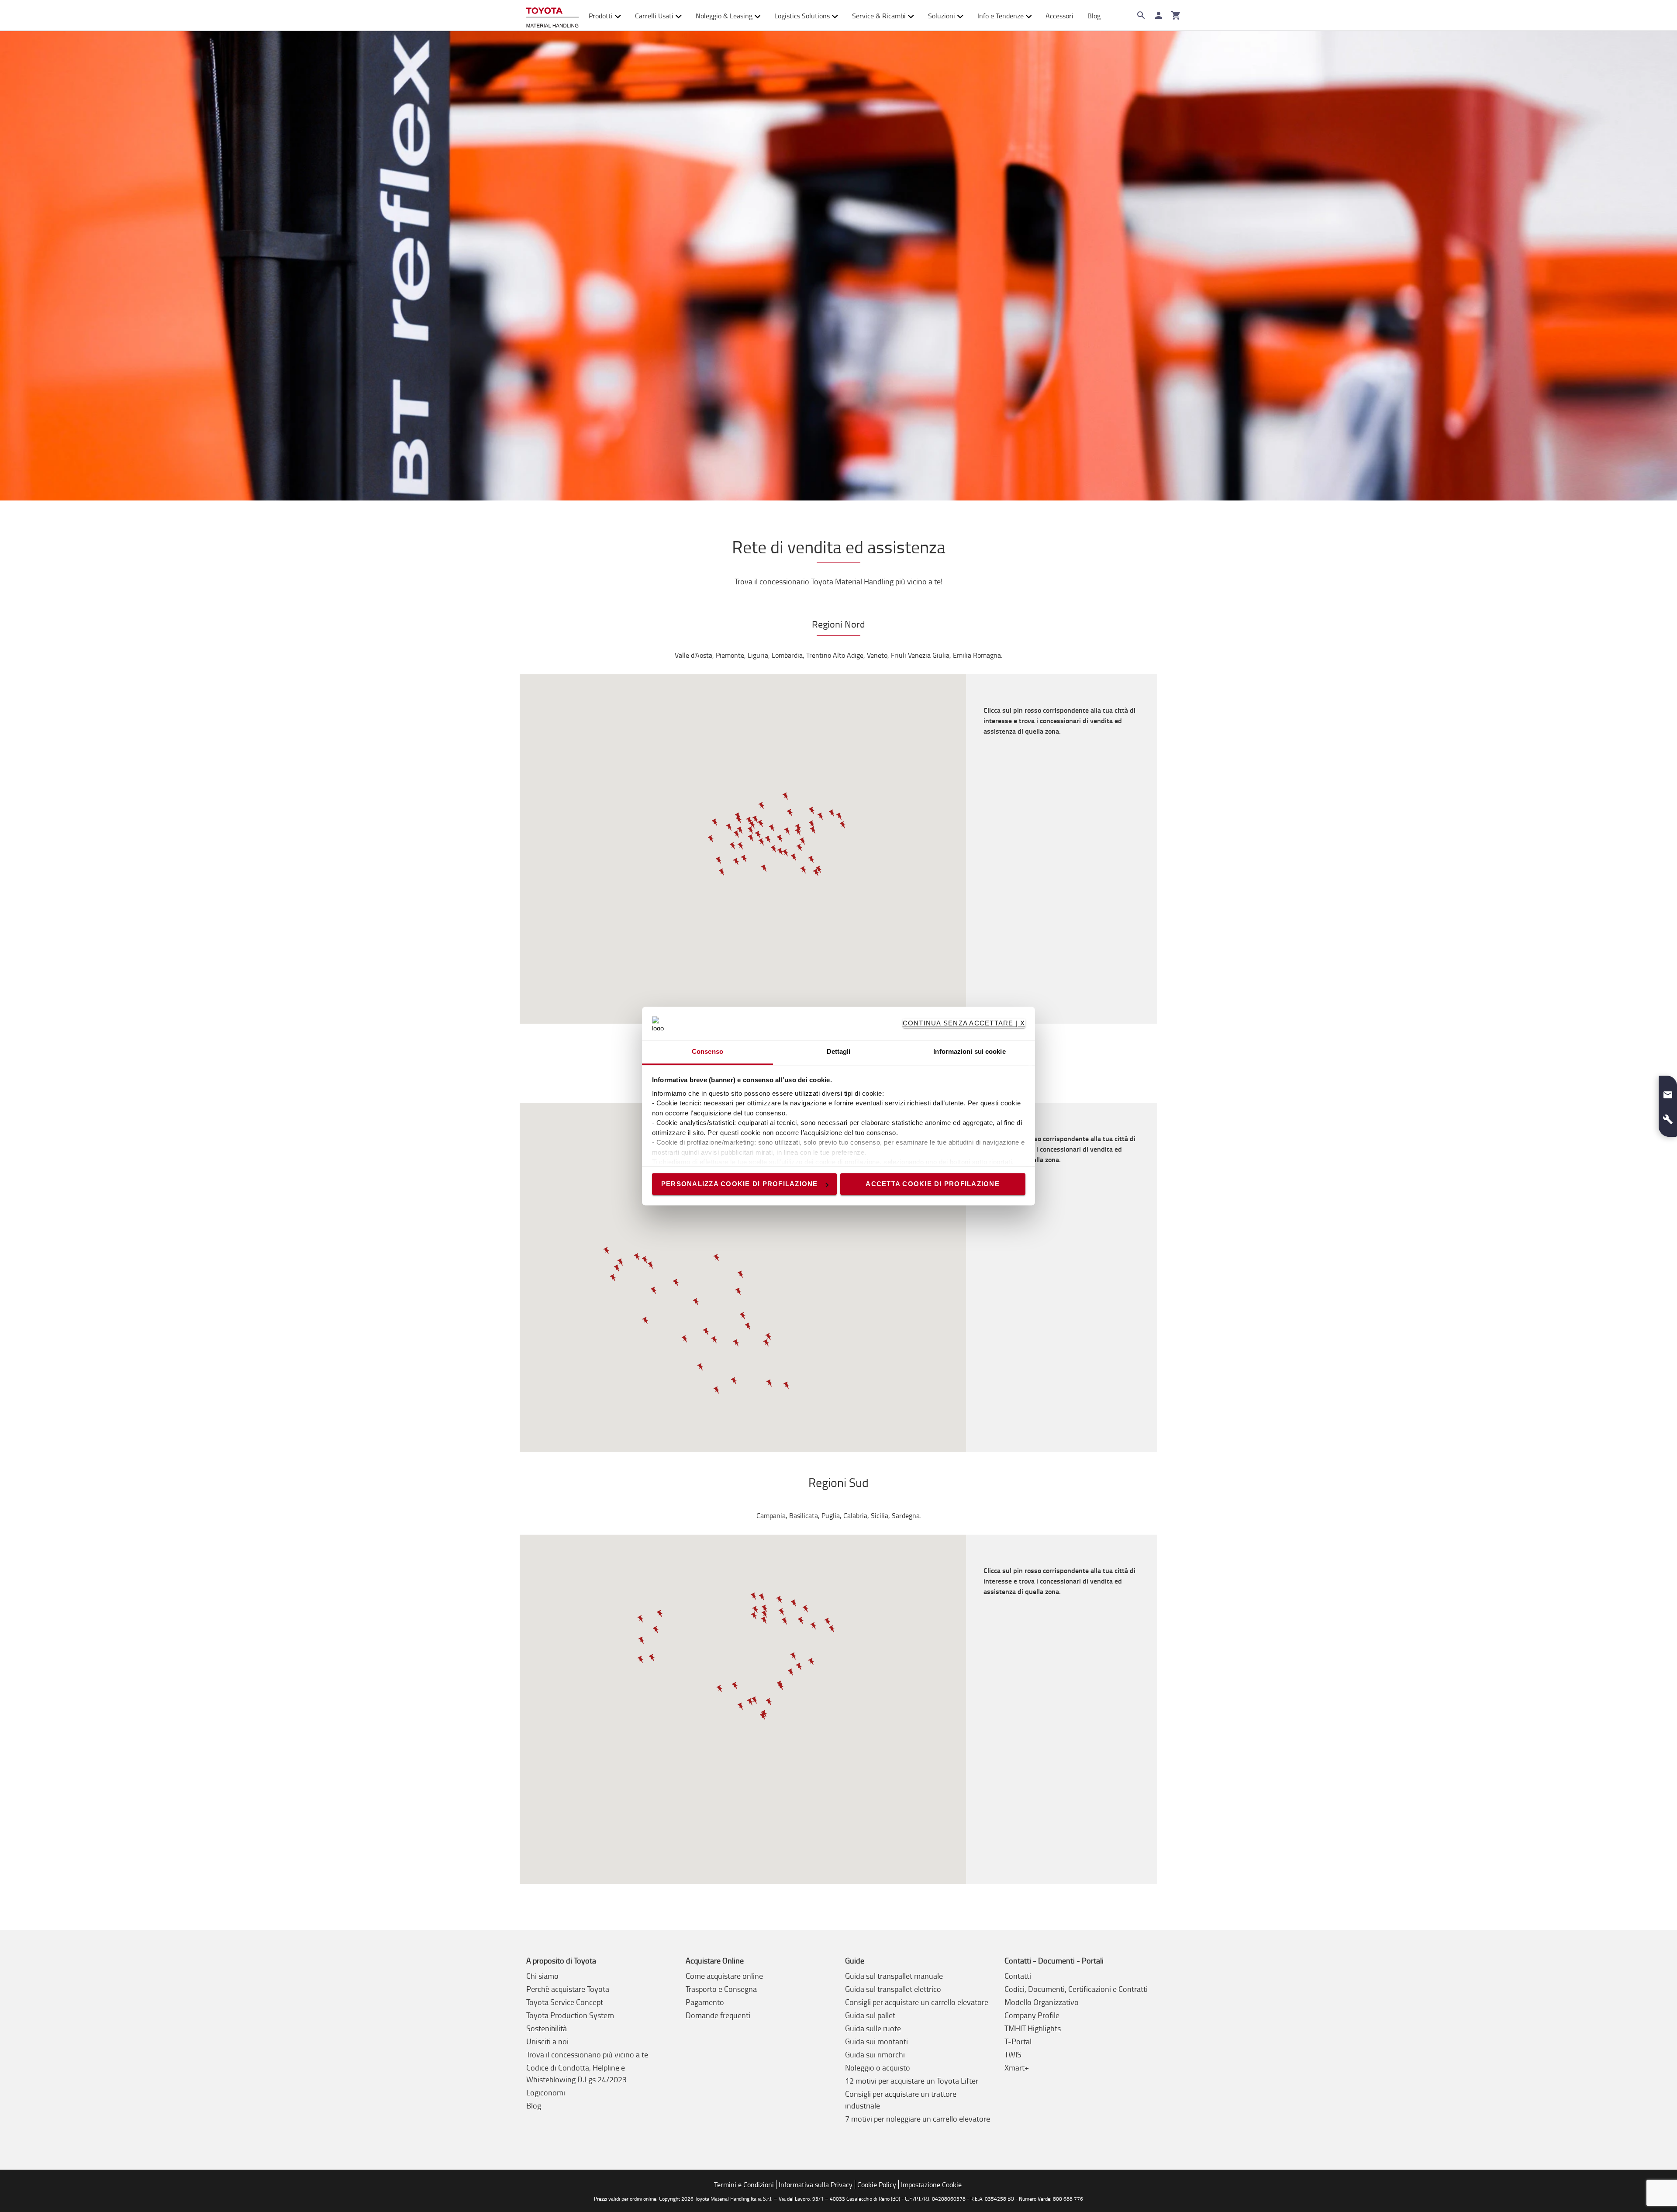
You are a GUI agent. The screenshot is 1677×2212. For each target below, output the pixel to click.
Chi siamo (542, 1976)
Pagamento (705, 2002)
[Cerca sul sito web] (1141, 15)
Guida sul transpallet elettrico (893, 1989)
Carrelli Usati (654, 16)
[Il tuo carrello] (1176, 15)
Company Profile (1032, 2015)
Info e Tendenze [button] (1001, 16)
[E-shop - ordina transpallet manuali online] (552, 16)
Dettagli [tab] (839, 1052)
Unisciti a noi (547, 2041)
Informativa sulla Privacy (816, 2184)
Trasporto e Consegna (721, 1989)
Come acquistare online (724, 1976)
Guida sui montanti (876, 2041)
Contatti (1018, 1976)
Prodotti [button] (601, 16)
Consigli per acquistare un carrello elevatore (917, 2002)
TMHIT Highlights (1033, 2028)
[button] (741, 846)
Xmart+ (1017, 2067)
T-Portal (1018, 2041)
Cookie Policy (877, 2184)
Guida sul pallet (870, 2015)
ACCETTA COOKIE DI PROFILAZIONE (933, 1184)
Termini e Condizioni (744, 2184)
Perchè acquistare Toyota (568, 1989)
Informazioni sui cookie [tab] (969, 1052)
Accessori (1059, 16)
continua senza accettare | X (964, 1023)
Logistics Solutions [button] (802, 16)
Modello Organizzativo (1042, 2002)
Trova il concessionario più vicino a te (587, 2054)
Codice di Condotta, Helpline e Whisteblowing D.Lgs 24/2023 (576, 2073)
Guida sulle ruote (873, 2028)
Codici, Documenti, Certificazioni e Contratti (1076, 1989)
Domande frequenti (718, 2015)
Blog (1094, 16)
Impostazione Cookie (931, 2184)
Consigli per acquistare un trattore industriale (901, 2100)
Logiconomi (546, 2092)
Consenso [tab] (707, 1052)
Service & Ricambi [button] (879, 16)
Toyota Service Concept (565, 2002)
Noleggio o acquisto (878, 2067)
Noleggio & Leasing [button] (724, 16)
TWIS (1013, 2054)
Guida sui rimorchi (875, 2054)
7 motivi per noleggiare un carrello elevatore (918, 2119)
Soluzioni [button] (942, 16)
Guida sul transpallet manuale (894, 1976)
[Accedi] (1159, 15)
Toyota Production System (570, 2015)
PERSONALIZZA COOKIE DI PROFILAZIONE (740, 1184)
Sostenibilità (547, 2028)
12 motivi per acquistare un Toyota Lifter (912, 2081)
